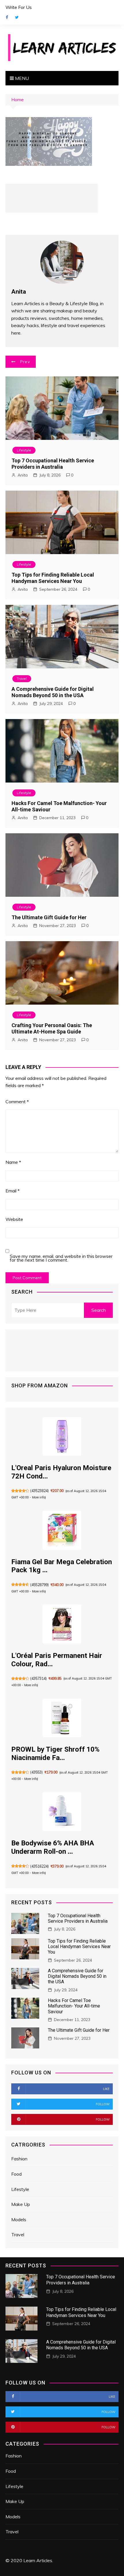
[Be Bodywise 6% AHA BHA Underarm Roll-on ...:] (62, 1812)
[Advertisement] (52, 198)
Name (13, 1162)
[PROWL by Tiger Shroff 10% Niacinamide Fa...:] (62, 1718)
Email (13, 1191)
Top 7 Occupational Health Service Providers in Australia (53, 464)
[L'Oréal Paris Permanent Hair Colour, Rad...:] (62, 1624)
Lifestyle (24, 450)
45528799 (40, 1585)
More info (38, 1497)
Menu (21, 78)
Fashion (19, 2159)
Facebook (7, 17)
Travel (22, 679)
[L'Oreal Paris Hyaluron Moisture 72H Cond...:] (62, 1436)
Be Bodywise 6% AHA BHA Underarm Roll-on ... (53, 1847)
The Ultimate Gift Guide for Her (49, 917)
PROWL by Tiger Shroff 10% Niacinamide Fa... (55, 1754)
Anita (23, 475)
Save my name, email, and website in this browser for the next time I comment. (61, 1258)
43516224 (40, 1866)
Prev (25, 362)
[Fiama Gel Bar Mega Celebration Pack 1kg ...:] (62, 1530)
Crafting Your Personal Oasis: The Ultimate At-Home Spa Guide (52, 1028)
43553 (36, 1772)
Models (19, 2219)
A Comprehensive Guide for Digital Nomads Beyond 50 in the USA (53, 692)
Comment (17, 1102)
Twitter (17, 17)
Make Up (21, 2204)
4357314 (38, 1679)
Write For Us (19, 7)
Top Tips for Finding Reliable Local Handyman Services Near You (53, 578)
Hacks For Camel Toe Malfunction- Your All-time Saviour (74, 2006)
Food (16, 2174)
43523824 (40, 1491)
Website (14, 1219)
